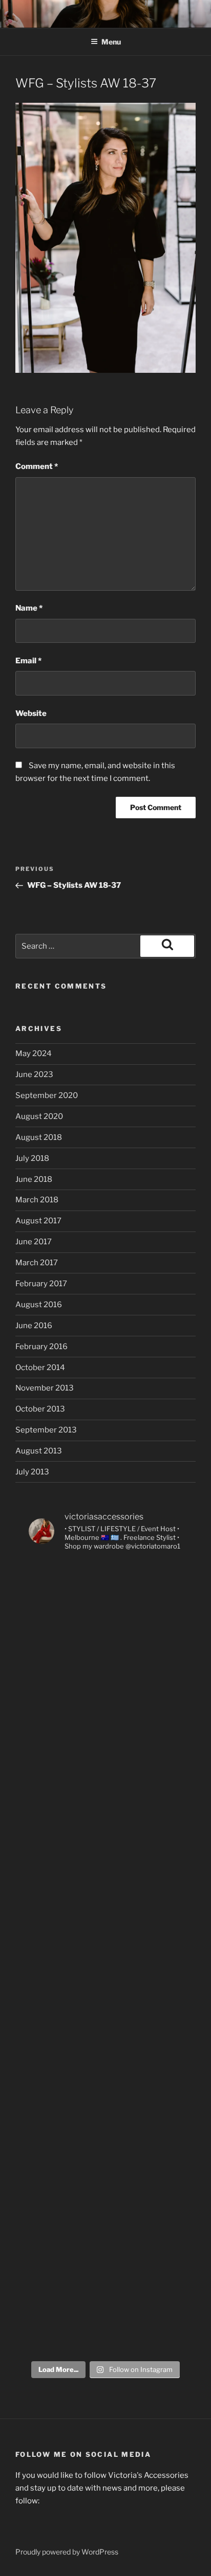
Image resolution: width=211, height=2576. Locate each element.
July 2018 (32, 1158)
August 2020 (39, 1116)
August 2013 (39, 1451)
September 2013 (46, 1430)
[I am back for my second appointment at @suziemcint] (105, 1694)
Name (29, 608)
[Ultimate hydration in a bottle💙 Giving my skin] (105, 2310)
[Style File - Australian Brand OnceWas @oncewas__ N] (105, 1606)
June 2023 (34, 1074)
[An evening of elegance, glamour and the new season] (105, 1782)
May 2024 (34, 1054)
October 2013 (40, 1409)
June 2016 (34, 1326)
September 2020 (47, 1095)
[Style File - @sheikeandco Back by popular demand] (105, 1870)
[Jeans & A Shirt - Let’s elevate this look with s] (105, 2046)
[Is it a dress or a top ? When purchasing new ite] (105, 2222)
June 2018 (34, 1179)
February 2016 (41, 1347)
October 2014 (40, 1368)
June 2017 (34, 1242)
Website (31, 713)
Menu (111, 42)
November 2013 (45, 1388)
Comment (37, 466)
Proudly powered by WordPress (67, 2552)
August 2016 (39, 1305)
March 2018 (37, 1200)
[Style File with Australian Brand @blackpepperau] (105, 2134)
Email (28, 661)
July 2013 (32, 1472)
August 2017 (38, 1221)
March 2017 (37, 1263)
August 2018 (39, 1137)
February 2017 (41, 1284)
